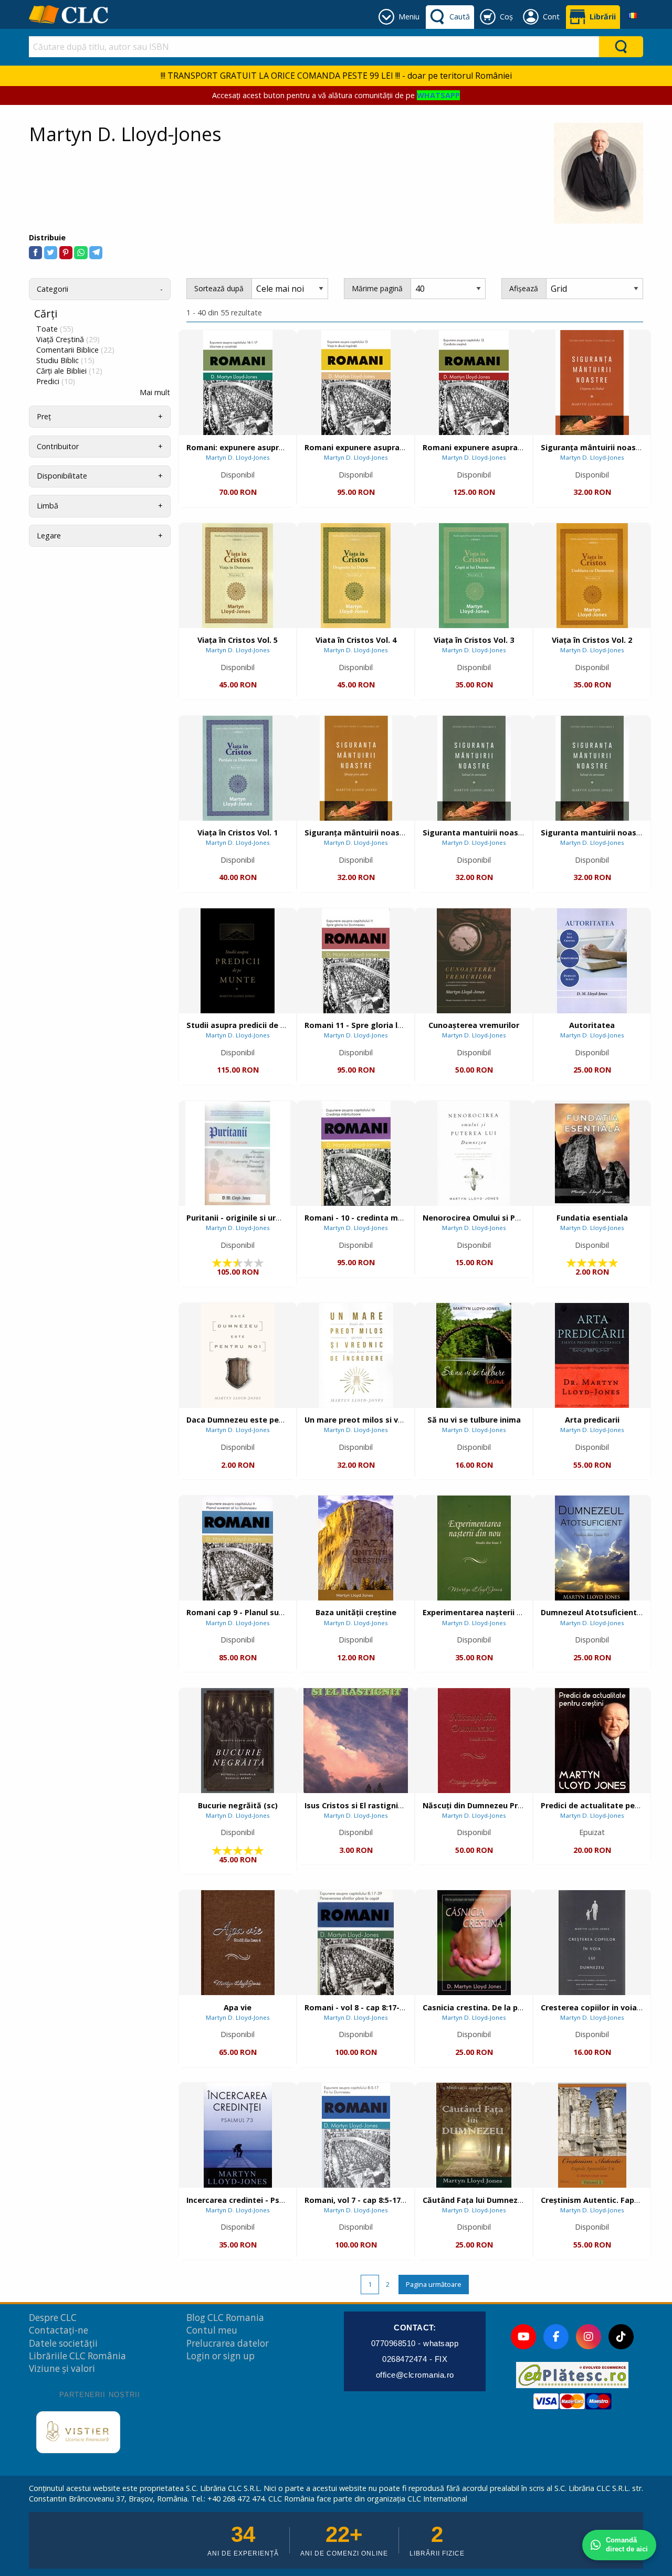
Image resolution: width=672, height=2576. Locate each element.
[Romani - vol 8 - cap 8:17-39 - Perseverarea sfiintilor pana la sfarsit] (356, 1943)
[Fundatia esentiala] (592, 1153)
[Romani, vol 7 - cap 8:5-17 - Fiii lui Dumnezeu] (356, 2135)
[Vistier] (78, 2432)
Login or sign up (220, 2356)
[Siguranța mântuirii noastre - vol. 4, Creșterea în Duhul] (592, 383)
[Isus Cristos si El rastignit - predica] (356, 1741)
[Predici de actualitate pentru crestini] (592, 1741)
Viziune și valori (62, 2368)
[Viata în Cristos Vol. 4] (356, 576)
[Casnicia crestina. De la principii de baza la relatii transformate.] (474, 1943)
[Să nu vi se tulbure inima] (474, 1355)
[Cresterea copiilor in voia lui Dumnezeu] (592, 1943)
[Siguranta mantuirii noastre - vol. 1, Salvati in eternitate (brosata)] (592, 768)
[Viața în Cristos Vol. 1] (238, 768)
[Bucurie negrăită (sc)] (238, 1741)
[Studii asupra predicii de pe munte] (238, 961)
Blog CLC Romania (225, 2318)
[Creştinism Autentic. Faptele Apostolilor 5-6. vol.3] (592, 2135)
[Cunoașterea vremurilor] (474, 961)
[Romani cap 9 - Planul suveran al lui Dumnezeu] (238, 1548)
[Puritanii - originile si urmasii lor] (238, 1153)
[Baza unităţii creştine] (356, 1548)
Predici (56, 381)
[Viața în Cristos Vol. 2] (592, 576)
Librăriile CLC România (77, 2356)
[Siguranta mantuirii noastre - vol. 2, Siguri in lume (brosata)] (474, 768)
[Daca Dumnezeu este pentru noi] (238, 1355)
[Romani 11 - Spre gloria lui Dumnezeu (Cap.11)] (356, 961)
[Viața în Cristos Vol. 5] (238, 576)
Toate (55, 329)
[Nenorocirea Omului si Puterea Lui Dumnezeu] (474, 1153)
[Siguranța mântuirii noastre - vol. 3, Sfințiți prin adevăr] (356, 768)
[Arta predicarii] (592, 1355)
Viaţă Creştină (68, 340)
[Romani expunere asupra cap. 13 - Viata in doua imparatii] (356, 383)
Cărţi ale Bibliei (69, 371)
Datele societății (63, 2343)
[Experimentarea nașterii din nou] (474, 1548)
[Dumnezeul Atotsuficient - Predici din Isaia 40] (592, 1548)
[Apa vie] (238, 1943)
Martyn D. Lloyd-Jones (238, 457)
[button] (35, 253)
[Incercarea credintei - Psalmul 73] (238, 2135)
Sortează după (219, 288)
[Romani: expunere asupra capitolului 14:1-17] (238, 383)
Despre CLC (53, 2318)
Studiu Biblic (65, 361)
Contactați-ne (59, 2330)
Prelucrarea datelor (228, 2343)
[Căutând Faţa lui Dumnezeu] (474, 2135)
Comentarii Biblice (75, 350)
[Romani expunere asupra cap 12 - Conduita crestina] (474, 383)
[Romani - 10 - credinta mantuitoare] (356, 1153)
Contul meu (212, 2330)
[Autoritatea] (592, 961)
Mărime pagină (377, 288)
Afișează (524, 288)
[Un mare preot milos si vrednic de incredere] (356, 1355)
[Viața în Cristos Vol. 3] (474, 576)
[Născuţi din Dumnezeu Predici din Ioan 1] (474, 1741)
